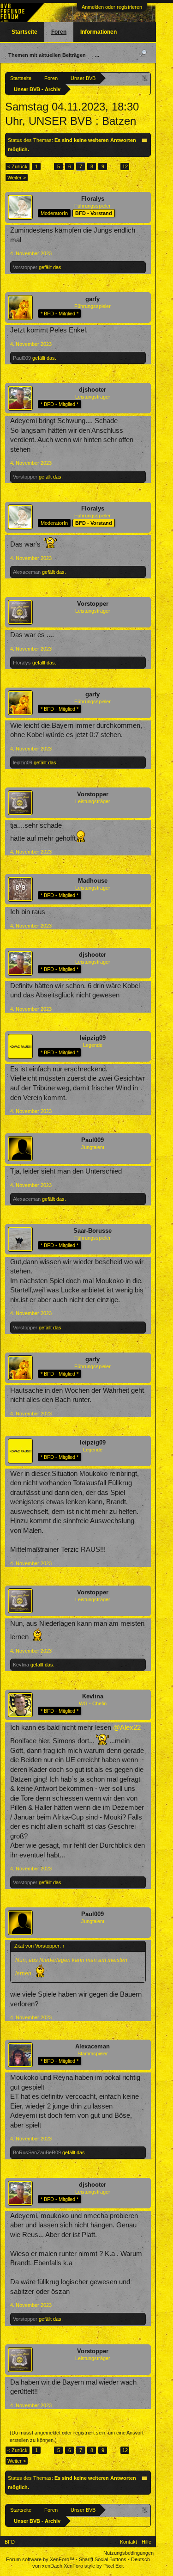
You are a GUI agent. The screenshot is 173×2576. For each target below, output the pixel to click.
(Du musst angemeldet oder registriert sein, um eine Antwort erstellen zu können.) (77, 2436)
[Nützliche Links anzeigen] (145, 78)
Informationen (98, 32)
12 (125, 166)
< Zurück (18, 166)
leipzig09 (23, 762)
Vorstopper (25, 267)
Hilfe (146, 2542)
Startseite (24, 32)
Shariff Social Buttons (103, 2559)
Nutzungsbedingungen (128, 2553)
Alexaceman (27, 572)
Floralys (93, 199)
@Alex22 (127, 1728)
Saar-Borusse (92, 1231)
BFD (10, 2542)
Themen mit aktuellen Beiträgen (47, 55)
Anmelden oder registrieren (112, 7)
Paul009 (22, 358)
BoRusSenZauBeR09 (37, 2152)
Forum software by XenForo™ (41, 2559)
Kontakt (128, 2542)
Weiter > (17, 178)
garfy (92, 299)
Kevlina (21, 1665)
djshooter (92, 390)
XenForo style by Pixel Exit (94, 2566)
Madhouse (93, 881)
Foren (59, 32)
